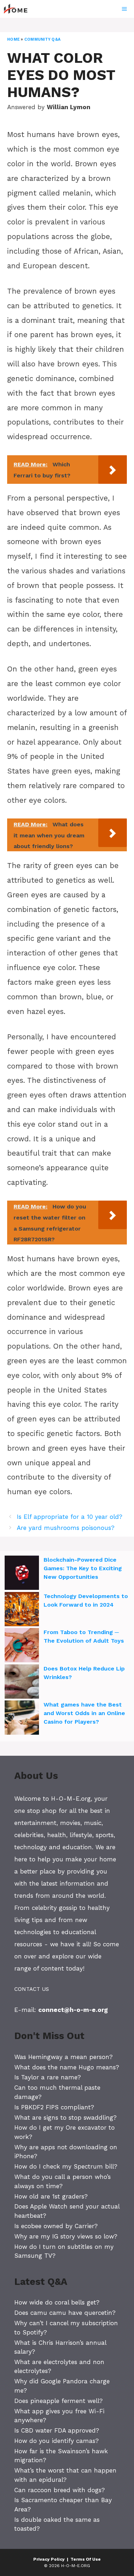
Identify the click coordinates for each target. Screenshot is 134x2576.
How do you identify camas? (56, 2441)
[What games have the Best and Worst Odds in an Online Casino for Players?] (22, 1719)
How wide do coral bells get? (57, 2302)
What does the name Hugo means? (67, 2067)
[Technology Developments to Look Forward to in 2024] (22, 1610)
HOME (13, 39)
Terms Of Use (86, 2559)
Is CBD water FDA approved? (57, 2430)
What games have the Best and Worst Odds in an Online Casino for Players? (84, 1713)
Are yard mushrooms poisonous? (66, 1528)
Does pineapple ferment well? (58, 2401)
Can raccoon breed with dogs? (59, 2490)
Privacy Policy (49, 2559)
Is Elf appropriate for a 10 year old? (70, 1517)
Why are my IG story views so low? (66, 2236)
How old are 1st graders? (51, 2196)
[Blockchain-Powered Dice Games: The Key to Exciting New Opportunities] (22, 1574)
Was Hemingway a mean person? (63, 2057)
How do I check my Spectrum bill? (66, 2166)
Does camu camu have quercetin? (65, 2313)
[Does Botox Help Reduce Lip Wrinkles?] (22, 1683)
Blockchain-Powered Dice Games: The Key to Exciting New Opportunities (83, 1568)
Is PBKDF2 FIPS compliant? (54, 2107)
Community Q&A (42, 39)
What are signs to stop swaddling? (65, 2118)
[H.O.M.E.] (19, 9)
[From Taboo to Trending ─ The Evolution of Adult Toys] (22, 1646)
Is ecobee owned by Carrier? (56, 2226)
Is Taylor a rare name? (48, 2077)
